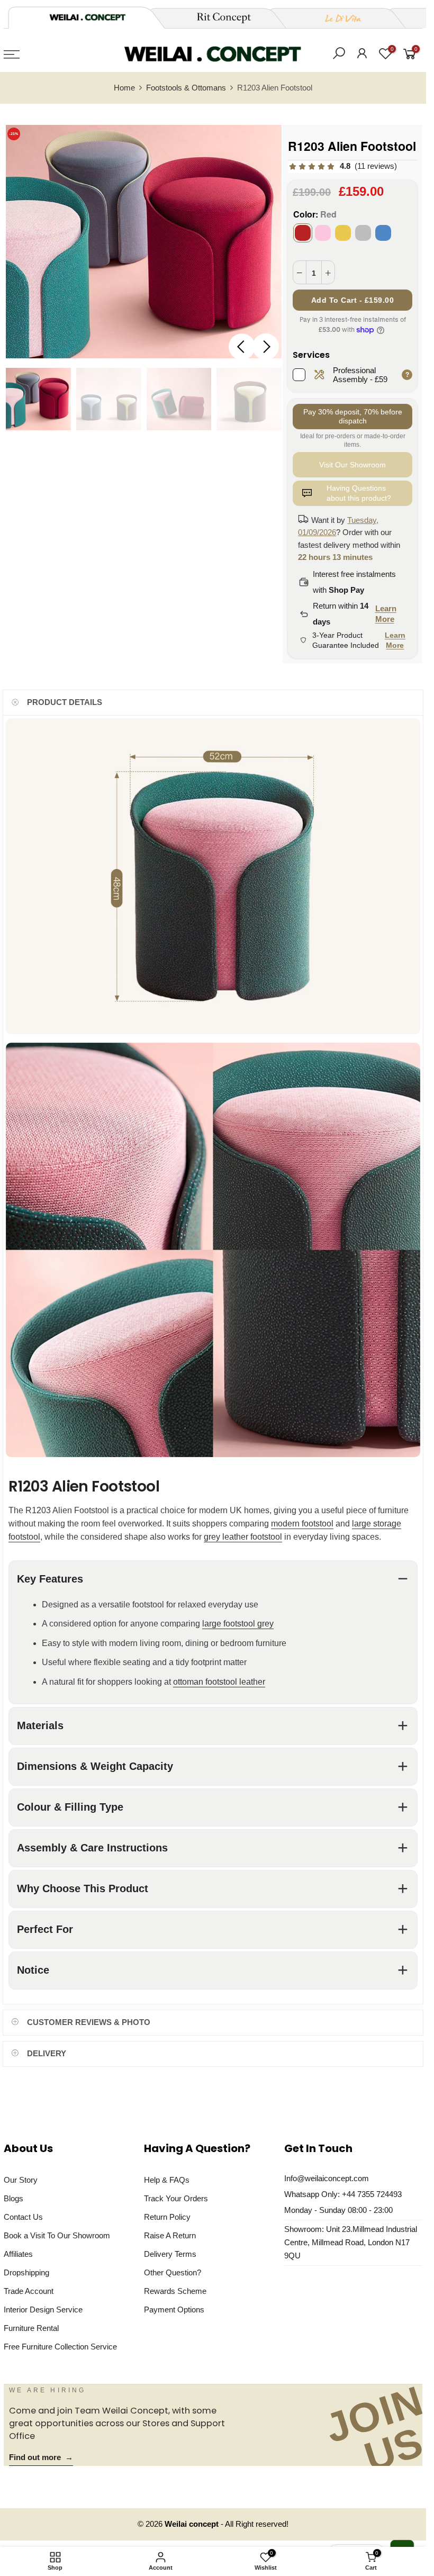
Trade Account (29, 2291)
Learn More (386, 614)
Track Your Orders (176, 2199)
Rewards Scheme (175, 2291)
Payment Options (174, 2310)
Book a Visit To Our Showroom (57, 2236)
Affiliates (18, 2254)
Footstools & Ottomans (186, 88)
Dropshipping (26, 2273)
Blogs (13, 2199)
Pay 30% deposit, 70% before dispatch (353, 416)
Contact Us (23, 2217)
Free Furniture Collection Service (60, 2347)
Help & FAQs (167, 2180)
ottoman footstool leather (219, 1681)
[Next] (266, 347)
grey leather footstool (243, 1537)
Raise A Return (170, 2236)
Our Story (21, 2180)
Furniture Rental (31, 2328)
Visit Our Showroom (352, 465)
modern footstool (302, 1524)
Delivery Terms (170, 2254)
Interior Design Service (43, 2310)
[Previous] (242, 347)
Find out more (41, 2457)
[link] (342, 166)
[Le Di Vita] (337, 18)
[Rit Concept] (218, 18)
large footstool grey (238, 1624)
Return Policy (167, 2217)
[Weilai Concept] (87, 17)
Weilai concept (193, 2524)
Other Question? (173, 2273)
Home (124, 88)
